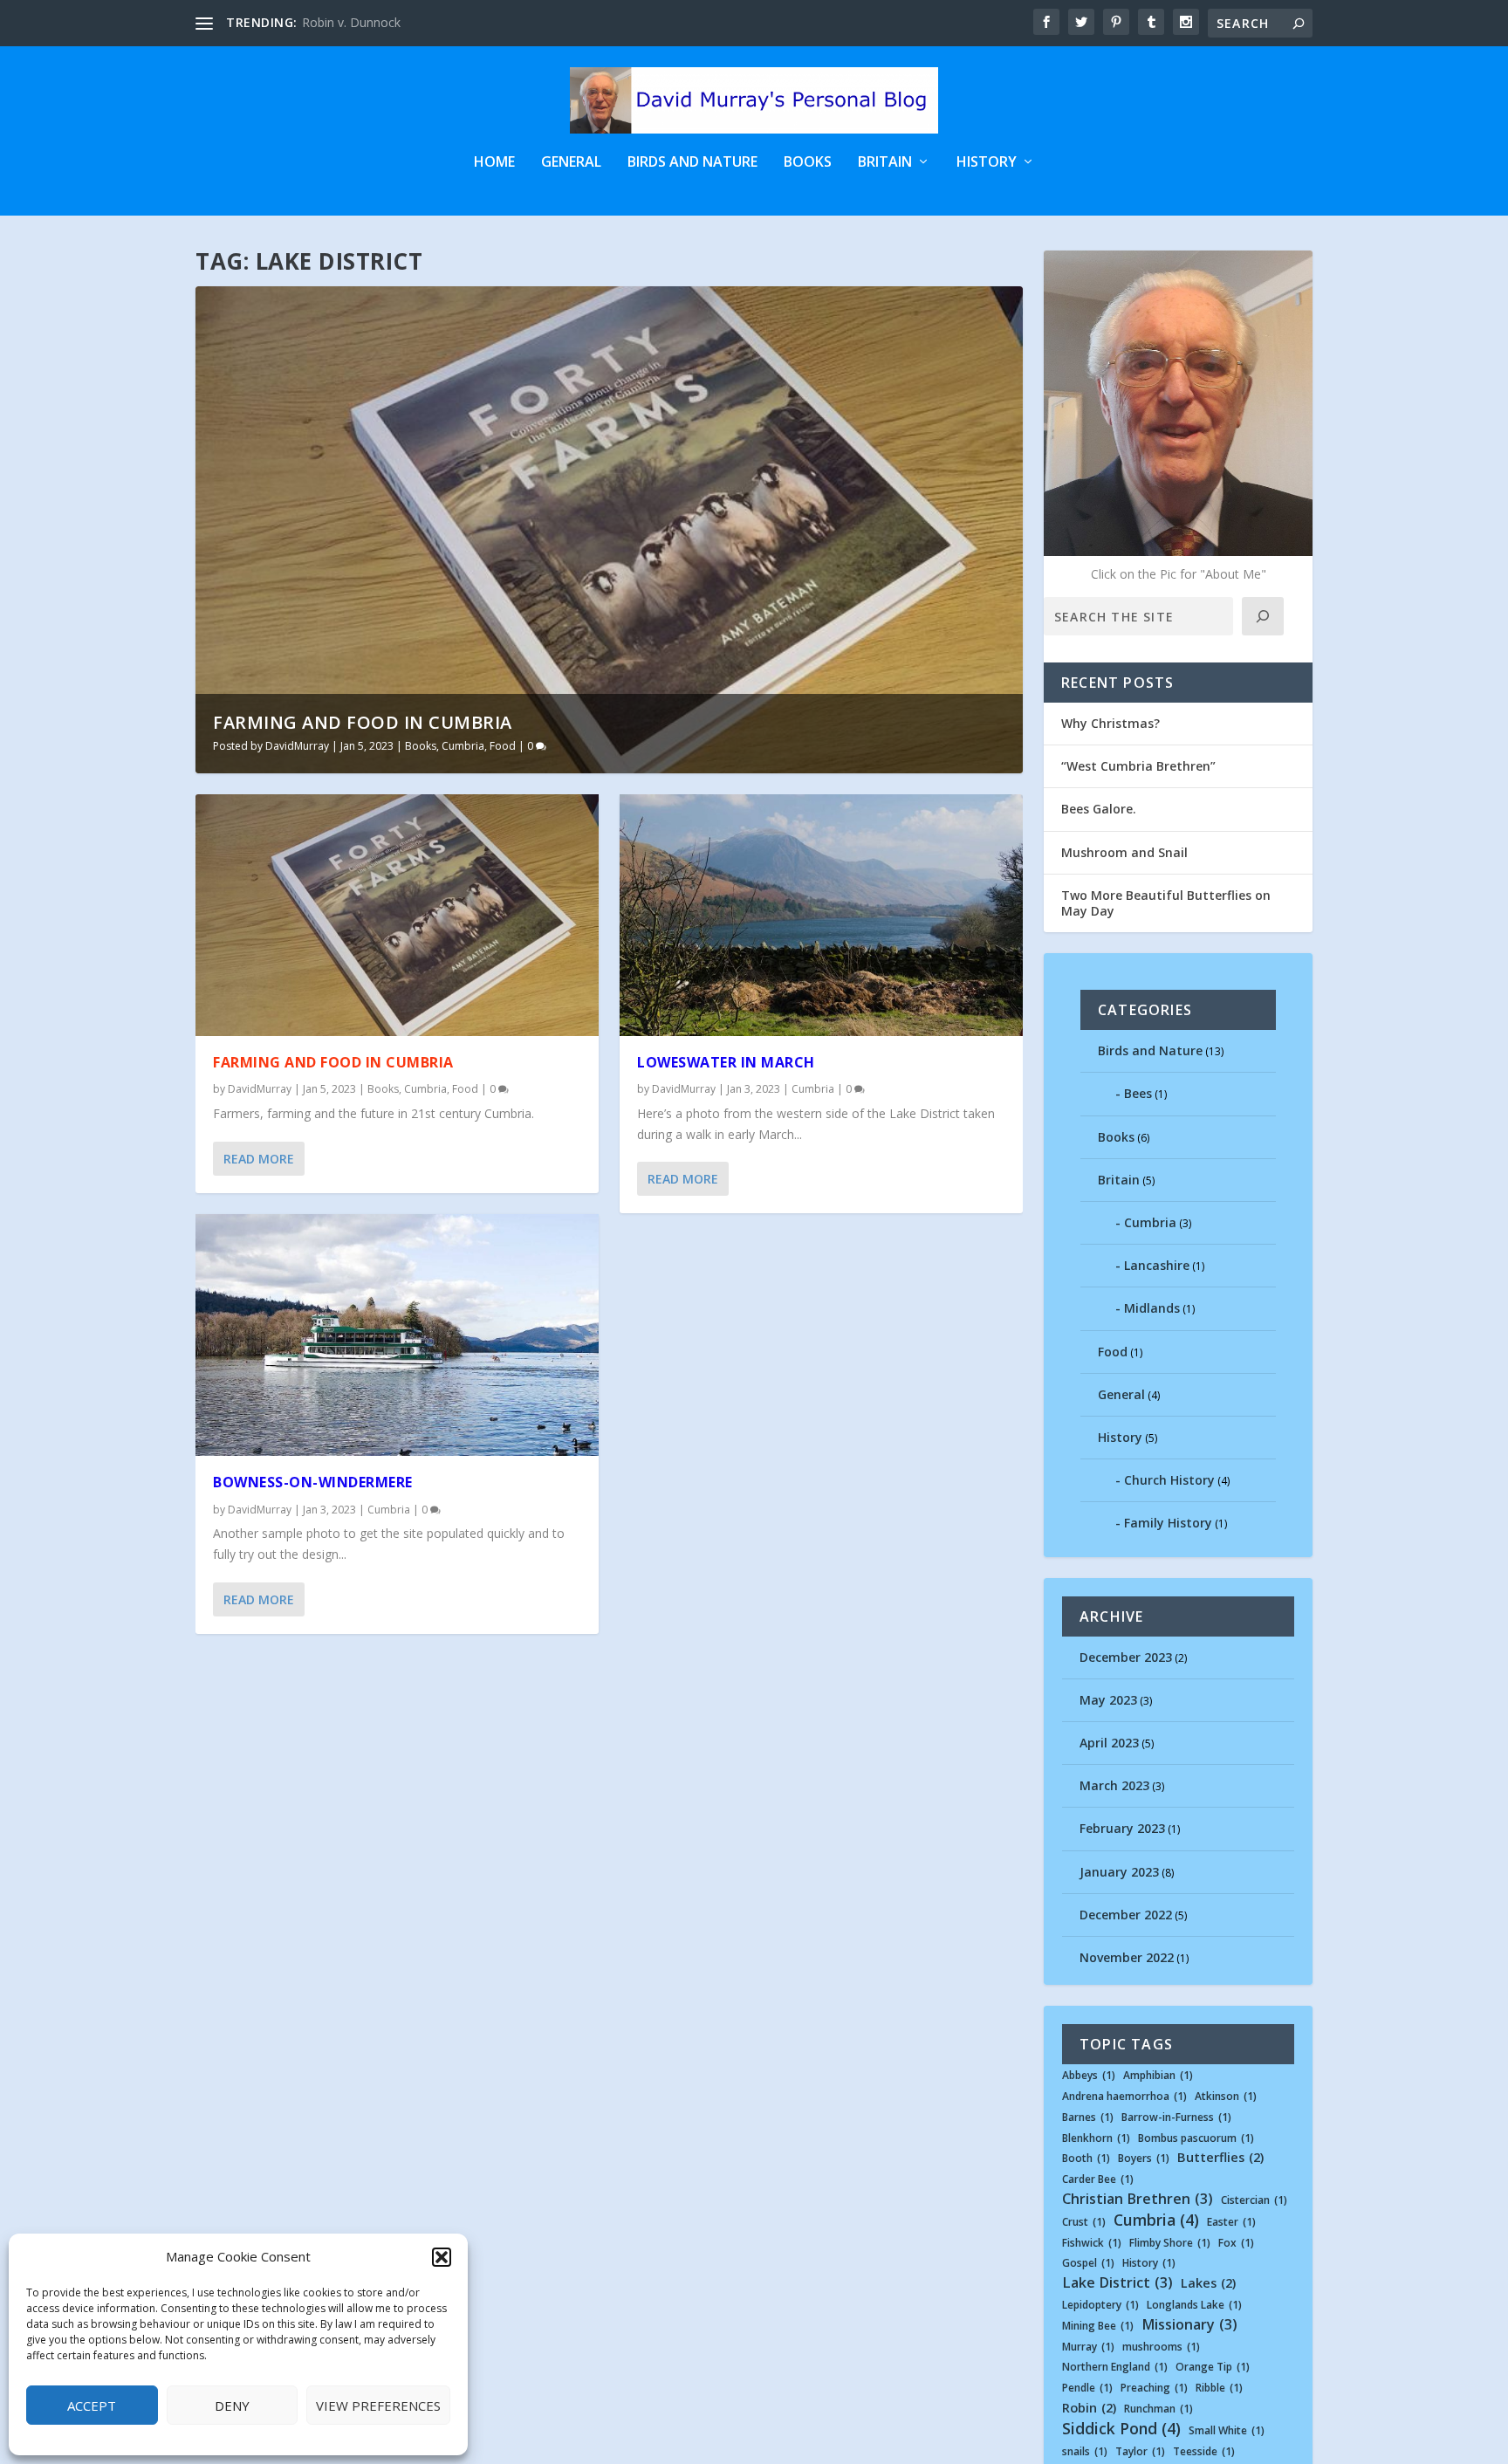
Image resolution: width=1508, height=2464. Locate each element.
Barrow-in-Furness (1176, 2117)
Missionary (1189, 2325)
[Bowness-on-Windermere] (397, 1335)
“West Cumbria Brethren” (1138, 766)
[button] (442, 2257)
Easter (1231, 2222)
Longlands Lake (1194, 2305)
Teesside (1204, 2452)
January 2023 (1119, 1872)
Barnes (1088, 2117)
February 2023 (1122, 1828)
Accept (92, 2406)
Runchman (1158, 2409)
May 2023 (1108, 1700)
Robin (1089, 2408)
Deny (232, 2406)
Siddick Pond (1121, 2429)
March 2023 (1114, 1785)
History (987, 163)
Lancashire (1157, 1265)
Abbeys (1089, 2076)
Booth (1086, 2159)
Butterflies (1220, 2158)
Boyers (1144, 2159)
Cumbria (463, 746)
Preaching (1154, 2388)
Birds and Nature (692, 163)
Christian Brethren (1138, 2199)
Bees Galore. (1099, 809)
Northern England (1115, 2367)
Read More (259, 1159)
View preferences (378, 2406)
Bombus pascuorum (1196, 2138)
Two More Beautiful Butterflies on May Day (1166, 903)
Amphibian (1158, 2076)
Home (494, 163)
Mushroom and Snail (1124, 852)
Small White (1227, 2431)
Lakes (1208, 2283)
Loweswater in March (726, 1062)
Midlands (1152, 1308)
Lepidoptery (1100, 2305)
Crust (1084, 2222)
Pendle (1087, 2388)
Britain (885, 163)
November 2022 (1127, 1957)
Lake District (1117, 2283)
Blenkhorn (1096, 2138)
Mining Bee (1098, 2326)
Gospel (1088, 2263)
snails (1085, 2452)
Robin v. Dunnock (351, 22)
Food (503, 746)
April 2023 (1109, 1743)
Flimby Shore (1170, 2243)
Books (808, 163)
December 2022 (1126, 1915)
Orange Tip (1213, 2367)
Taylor (1140, 2452)
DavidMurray (297, 746)
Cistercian (1254, 2200)
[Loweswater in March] (821, 915)
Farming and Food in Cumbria (363, 722)
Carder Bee (1098, 2179)
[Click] (1263, 616)
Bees (1138, 1093)
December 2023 (1126, 1657)
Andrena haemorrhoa (1124, 2097)
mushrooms (1161, 2347)
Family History (1168, 1523)
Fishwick (1092, 2243)
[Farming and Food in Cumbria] (397, 915)
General (571, 163)
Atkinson (1226, 2097)
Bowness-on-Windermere (313, 1482)
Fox (1236, 2243)
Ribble (1219, 2388)
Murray (1088, 2347)
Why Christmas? (1110, 723)
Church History (1169, 1480)
